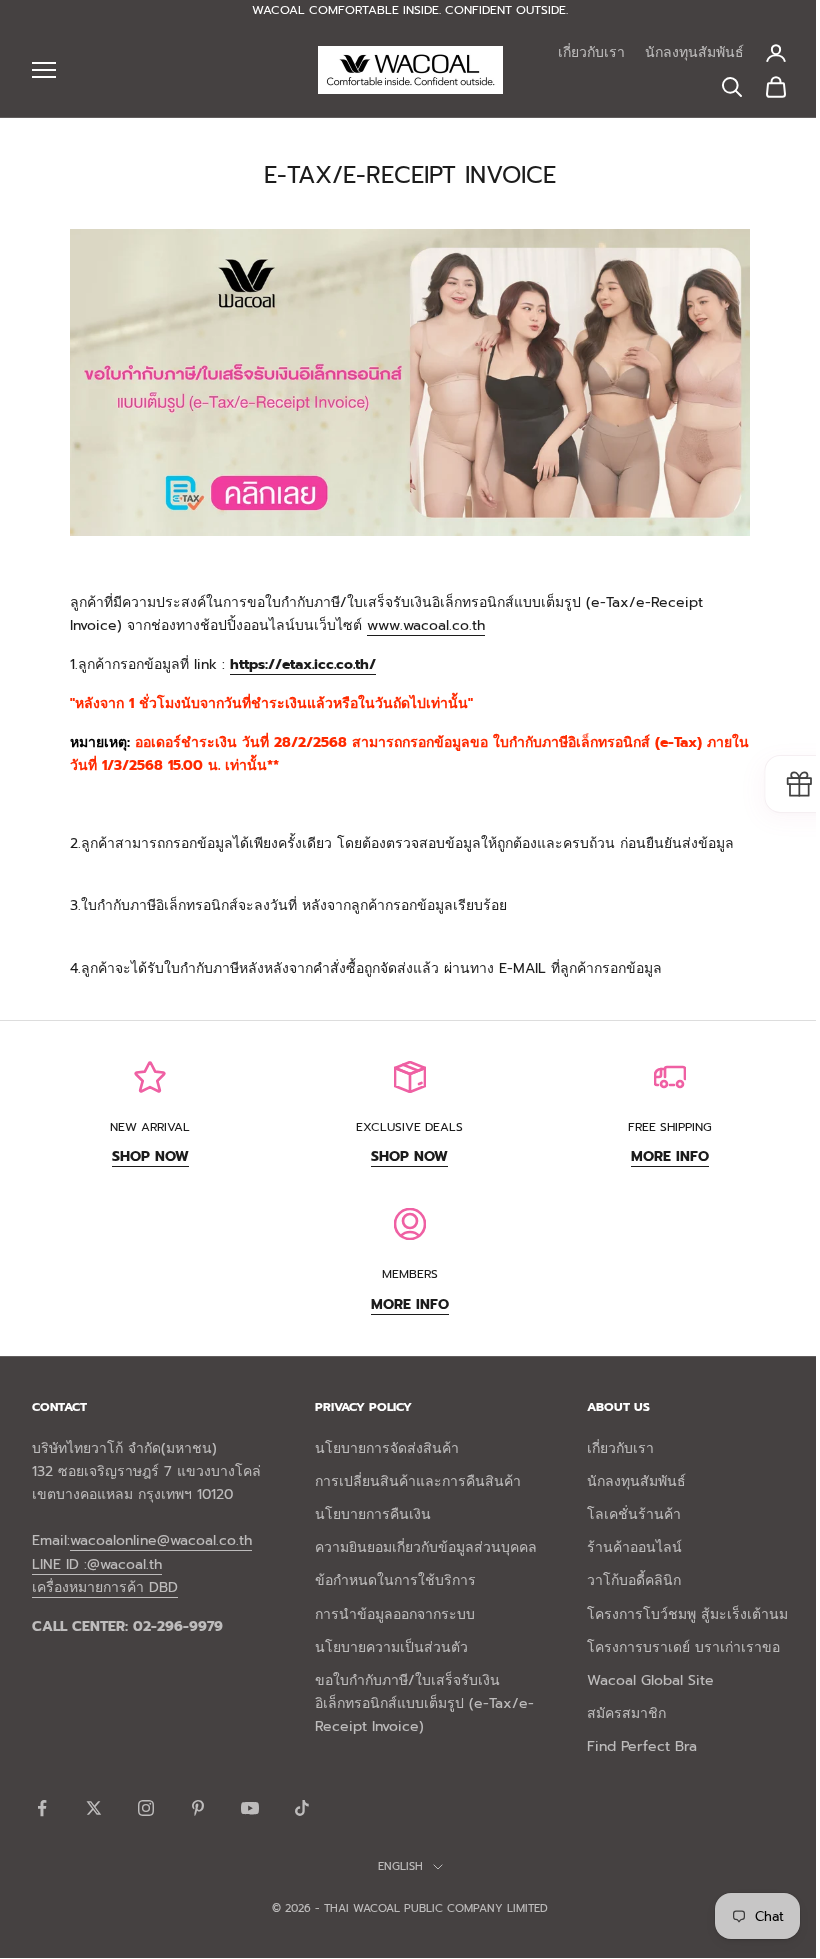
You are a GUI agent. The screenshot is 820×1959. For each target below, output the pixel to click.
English (400, 1866)
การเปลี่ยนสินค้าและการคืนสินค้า (418, 1481)
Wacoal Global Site (650, 1680)
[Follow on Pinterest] (198, 1808)
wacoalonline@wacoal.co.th (161, 1540)
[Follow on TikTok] (302, 1808)
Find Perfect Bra (642, 1746)
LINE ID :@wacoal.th (97, 1564)
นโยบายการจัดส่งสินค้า (387, 1448)
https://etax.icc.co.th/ (303, 664)
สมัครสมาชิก (626, 1713)
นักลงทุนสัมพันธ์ (694, 52)
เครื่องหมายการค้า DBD (105, 1587)
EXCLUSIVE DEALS (409, 1127)
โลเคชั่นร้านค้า (634, 1514)
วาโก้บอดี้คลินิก (634, 1580)
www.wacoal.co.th (426, 625)
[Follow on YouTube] (250, 1808)
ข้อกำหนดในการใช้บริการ (395, 1580)
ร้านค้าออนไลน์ (634, 1547)
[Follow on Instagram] (146, 1808)
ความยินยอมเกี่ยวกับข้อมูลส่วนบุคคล (426, 1547)
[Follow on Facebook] (42, 1808)
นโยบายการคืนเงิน (373, 1514)
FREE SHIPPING (670, 1127)
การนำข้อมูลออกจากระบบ (395, 1614)
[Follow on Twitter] (94, 1808)
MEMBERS (410, 1274)
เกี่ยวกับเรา (591, 52)
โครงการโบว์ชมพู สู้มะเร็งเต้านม (687, 1614)
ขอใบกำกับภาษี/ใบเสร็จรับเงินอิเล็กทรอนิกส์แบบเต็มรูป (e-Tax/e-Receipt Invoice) (424, 1703)
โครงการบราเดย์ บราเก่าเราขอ (683, 1647)
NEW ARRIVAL (150, 1127)
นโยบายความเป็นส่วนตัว (391, 1647)
